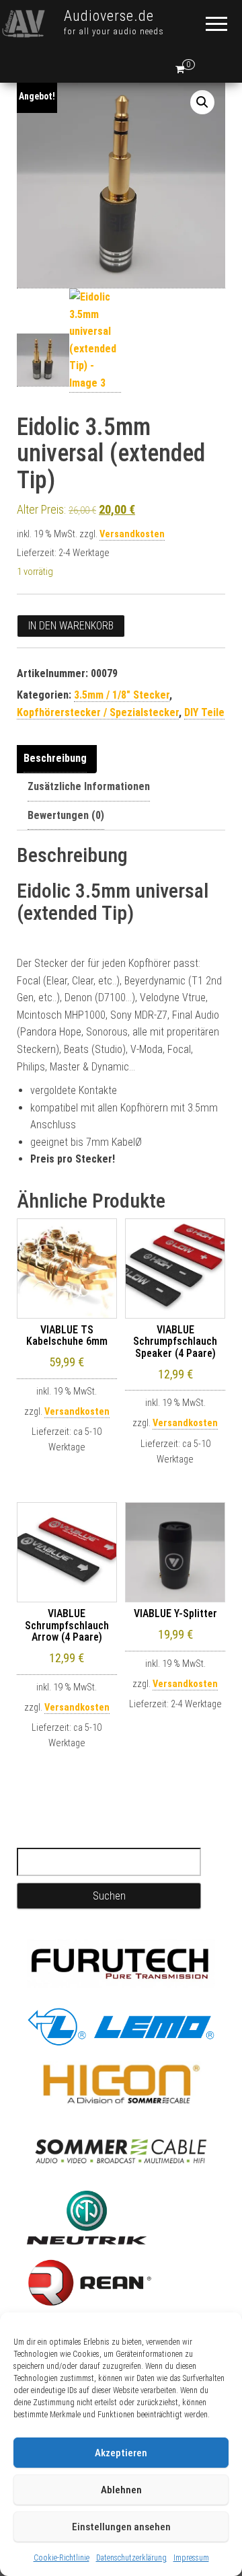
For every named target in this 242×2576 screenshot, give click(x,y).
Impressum (191, 2558)
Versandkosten (132, 534)
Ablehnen (121, 2490)
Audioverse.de (109, 16)
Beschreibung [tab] (55, 758)
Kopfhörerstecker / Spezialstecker (98, 712)
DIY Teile (204, 712)
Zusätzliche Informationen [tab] (89, 786)
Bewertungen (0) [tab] (66, 815)
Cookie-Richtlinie (62, 2558)
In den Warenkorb (71, 626)
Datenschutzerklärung (131, 2558)
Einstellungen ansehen (121, 2527)
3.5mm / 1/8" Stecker (122, 695)
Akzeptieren (121, 2453)
